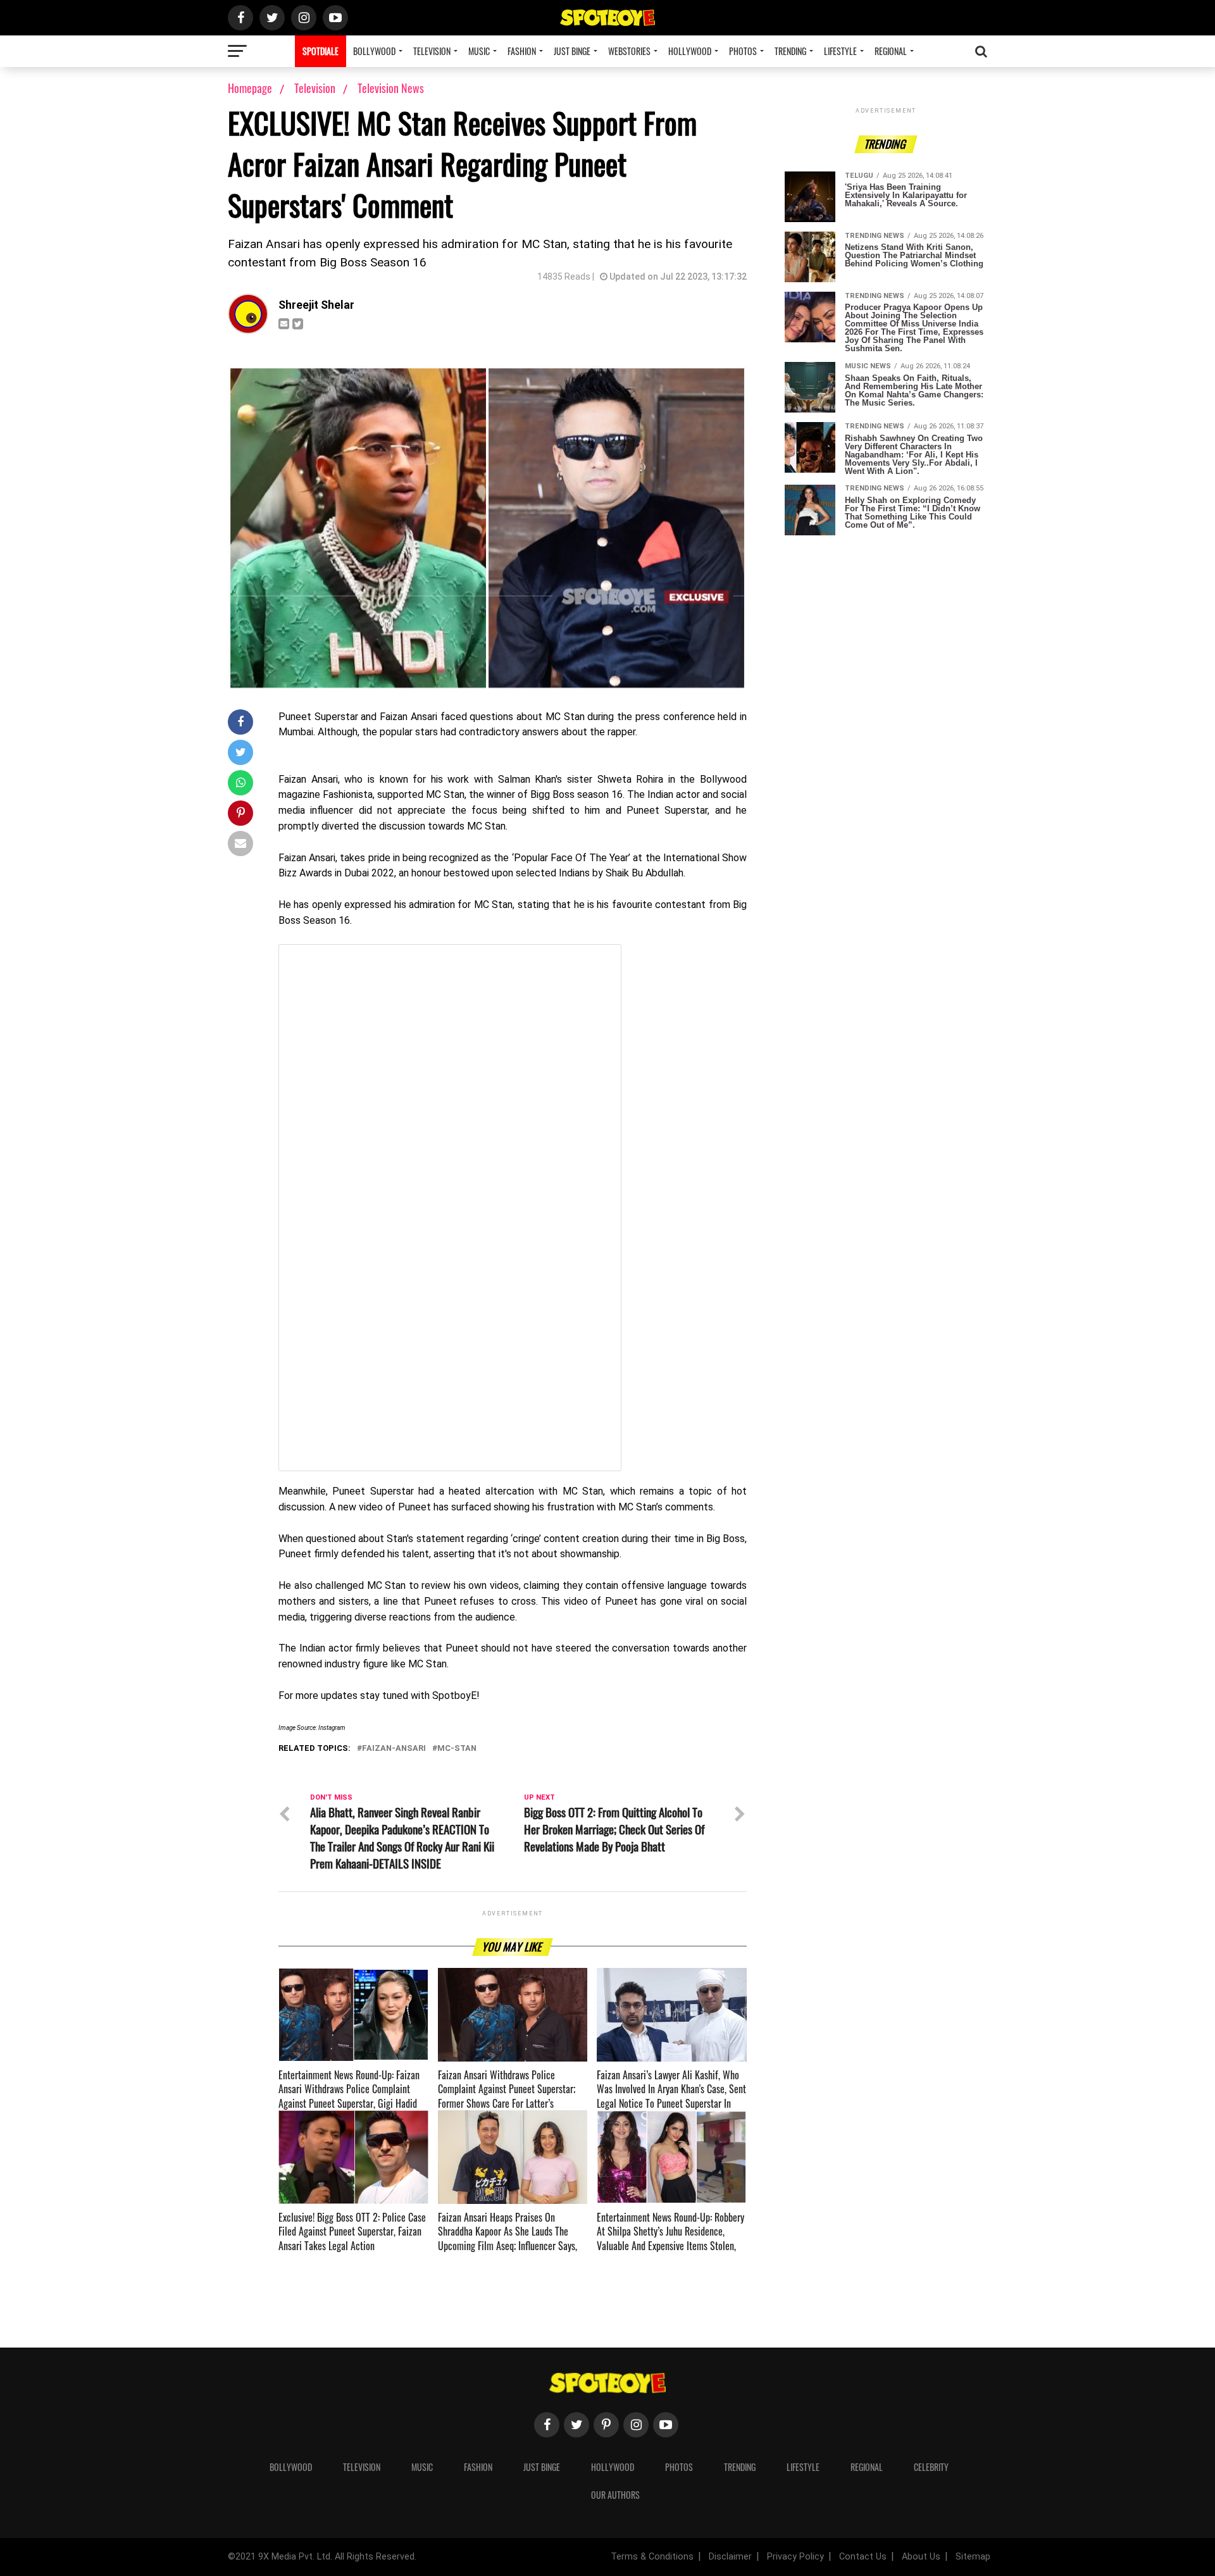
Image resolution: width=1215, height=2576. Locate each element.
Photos (743, 51)
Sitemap (973, 2557)
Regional (891, 51)
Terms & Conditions (652, 2557)
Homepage (250, 88)
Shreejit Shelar (316, 305)
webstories (629, 51)
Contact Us (863, 2557)
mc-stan (457, 1749)
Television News (391, 88)
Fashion (522, 51)
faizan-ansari (394, 1749)
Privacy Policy (795, 2557)
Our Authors (615, 2495)
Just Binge (572, 51)
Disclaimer (730, 2557)
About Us (921, 2557)
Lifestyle (840, 51)
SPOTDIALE (321, 51)
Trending (790, 51)
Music (479, 51)
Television (432, 51)
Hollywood (690, 51)
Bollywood (374, 51)
